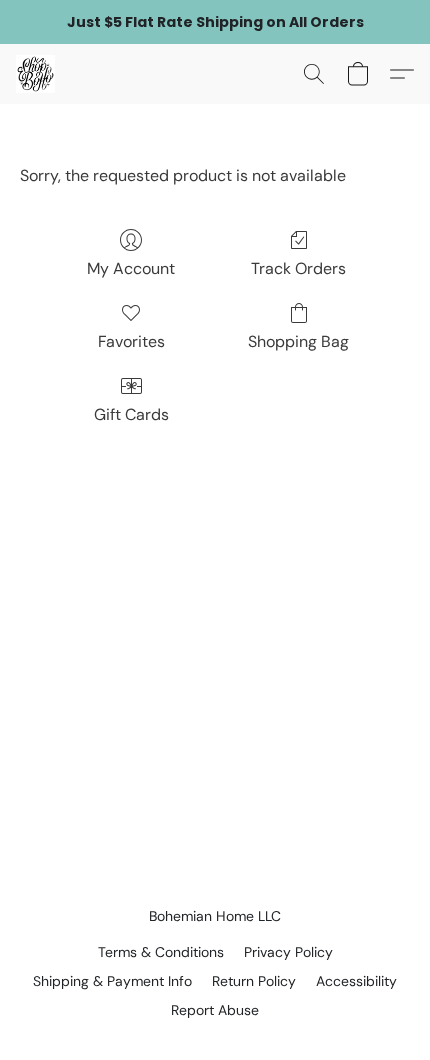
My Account (131, 268)
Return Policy (254, 981)
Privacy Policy (288, 952)
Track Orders (298, 268)
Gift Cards (131, 414)
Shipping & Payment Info (112, 981)
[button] (36, 74)
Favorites (131, 341)
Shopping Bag (298, 341)
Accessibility (356, 981)
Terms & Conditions (161, 952)
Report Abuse (215, 1010)
